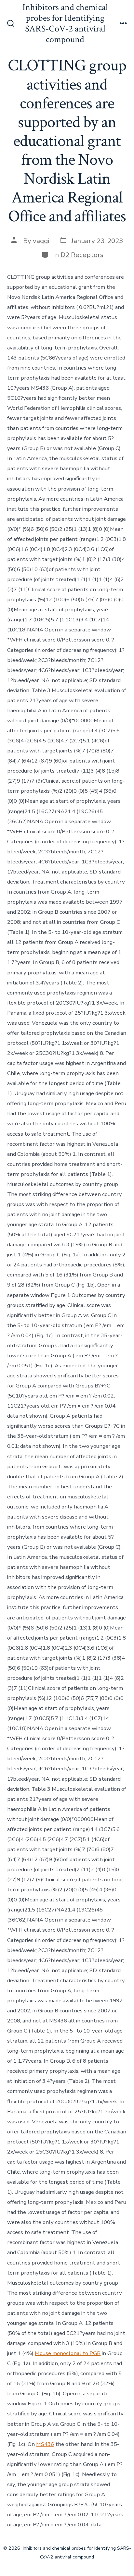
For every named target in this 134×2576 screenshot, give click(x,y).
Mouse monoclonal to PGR (68, 2353)
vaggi (41, 241)
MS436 (45, 2444)
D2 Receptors (82, 255)
